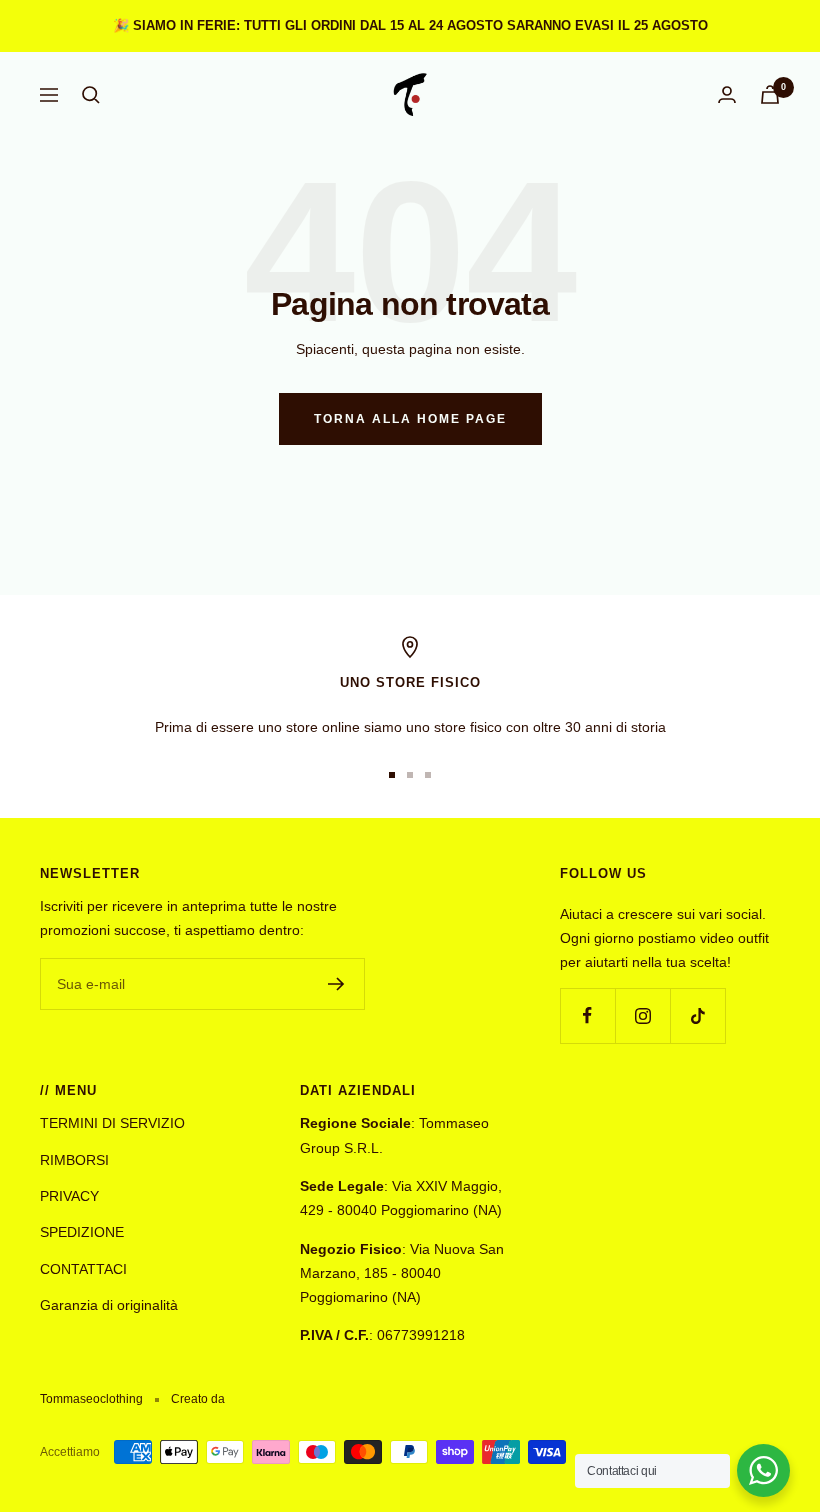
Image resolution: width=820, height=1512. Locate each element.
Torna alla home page (410, 419)
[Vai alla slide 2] (410, 775)
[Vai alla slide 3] (428, 775)
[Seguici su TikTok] (697, 1015)
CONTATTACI (83, 1269)
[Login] (727, 94)
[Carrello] (770, 94)
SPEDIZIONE (82, 1232)
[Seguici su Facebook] (587, 1015)
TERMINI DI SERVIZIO (112, 1123)
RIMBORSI (74, 1160)
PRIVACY (69, 1196)
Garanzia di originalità (109, 1305)
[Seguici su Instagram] (642, 1015)
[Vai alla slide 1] (392, 775)
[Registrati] (336, 984)
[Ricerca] (91, 95)
